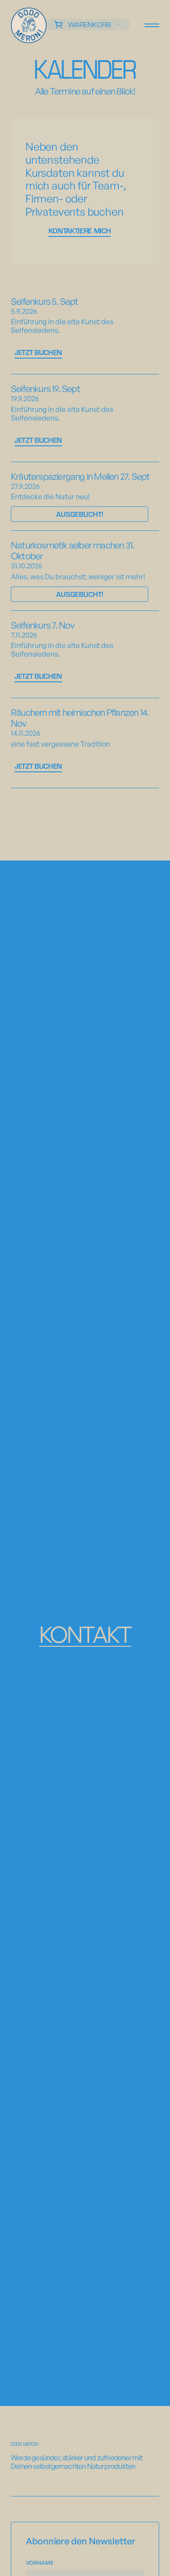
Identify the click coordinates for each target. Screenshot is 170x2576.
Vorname (40, 2563)
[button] (88, 24)
